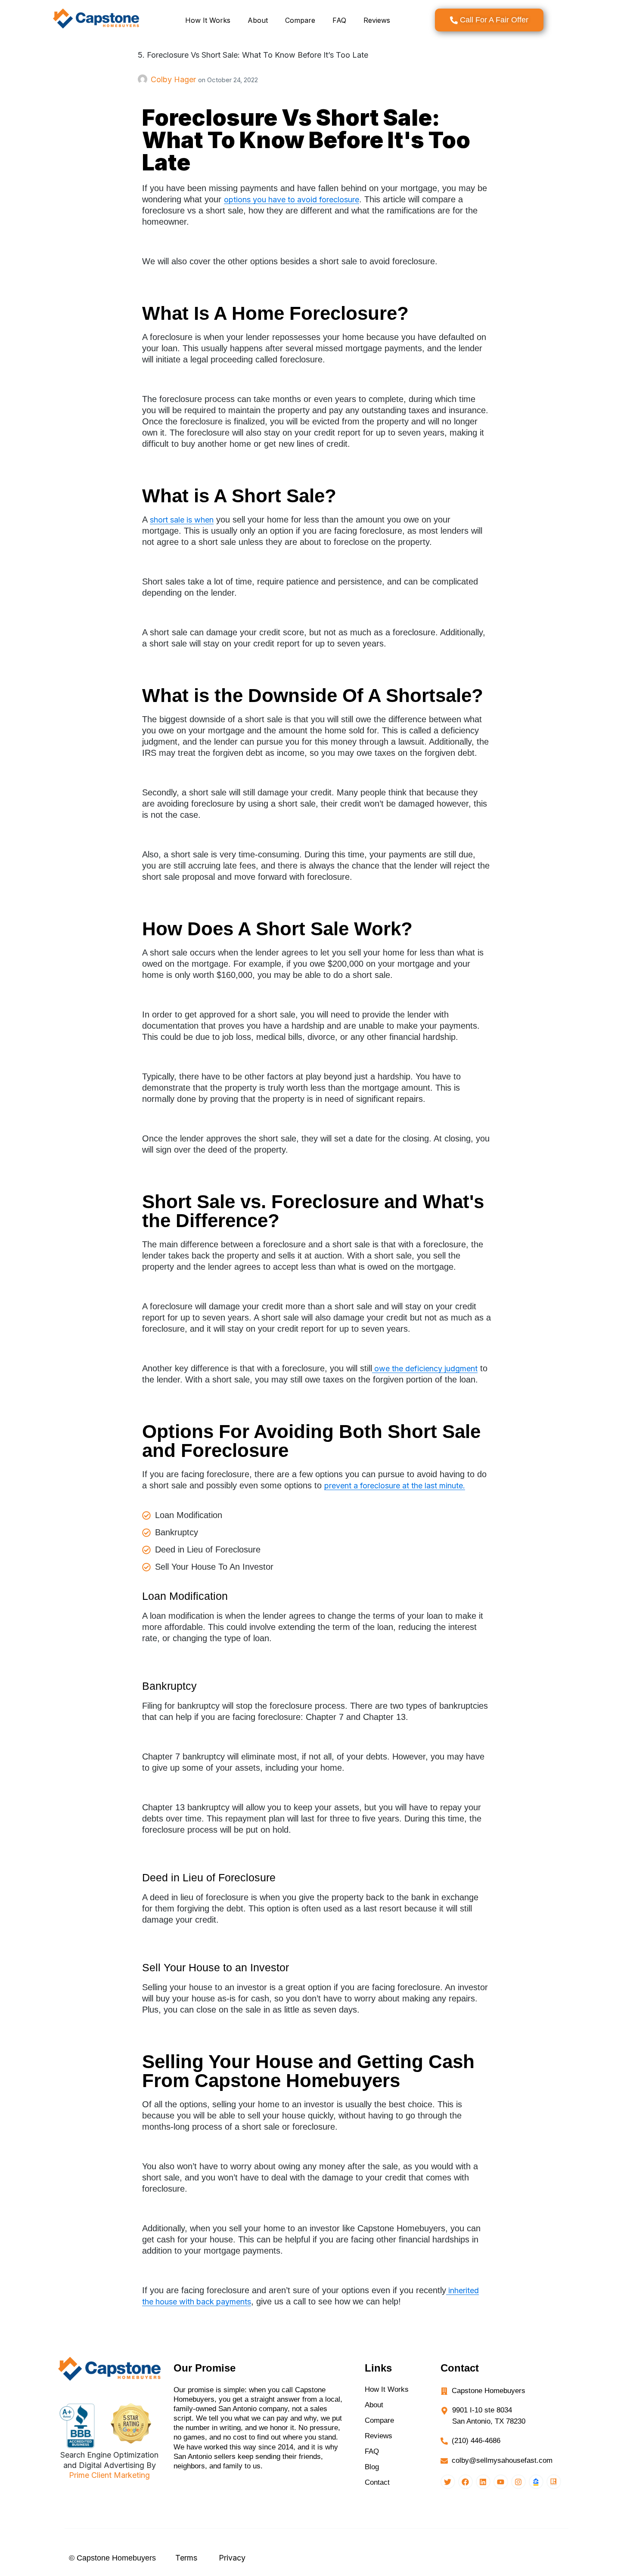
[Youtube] (501, 2482)
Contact (377, 2482)
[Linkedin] (483, 2482)
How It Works (208, 20)
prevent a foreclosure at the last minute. (395, 1486)
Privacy (232, 2558)
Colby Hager (174, 79)
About (258, 20)
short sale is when (182, 520)
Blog (372, 2467)
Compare (300, 20)
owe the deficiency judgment (425, 1368)
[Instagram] (518, 2482)
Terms (186, 2558)
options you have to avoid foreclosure (292, 199)
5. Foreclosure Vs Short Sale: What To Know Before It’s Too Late (253, 55)
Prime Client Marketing (109, 2475)
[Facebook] (465, 2482)
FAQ (339, 20)
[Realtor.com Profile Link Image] (554, 2482)
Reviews (377, 20)
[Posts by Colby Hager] (144, 79)
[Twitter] (448, 2482)
